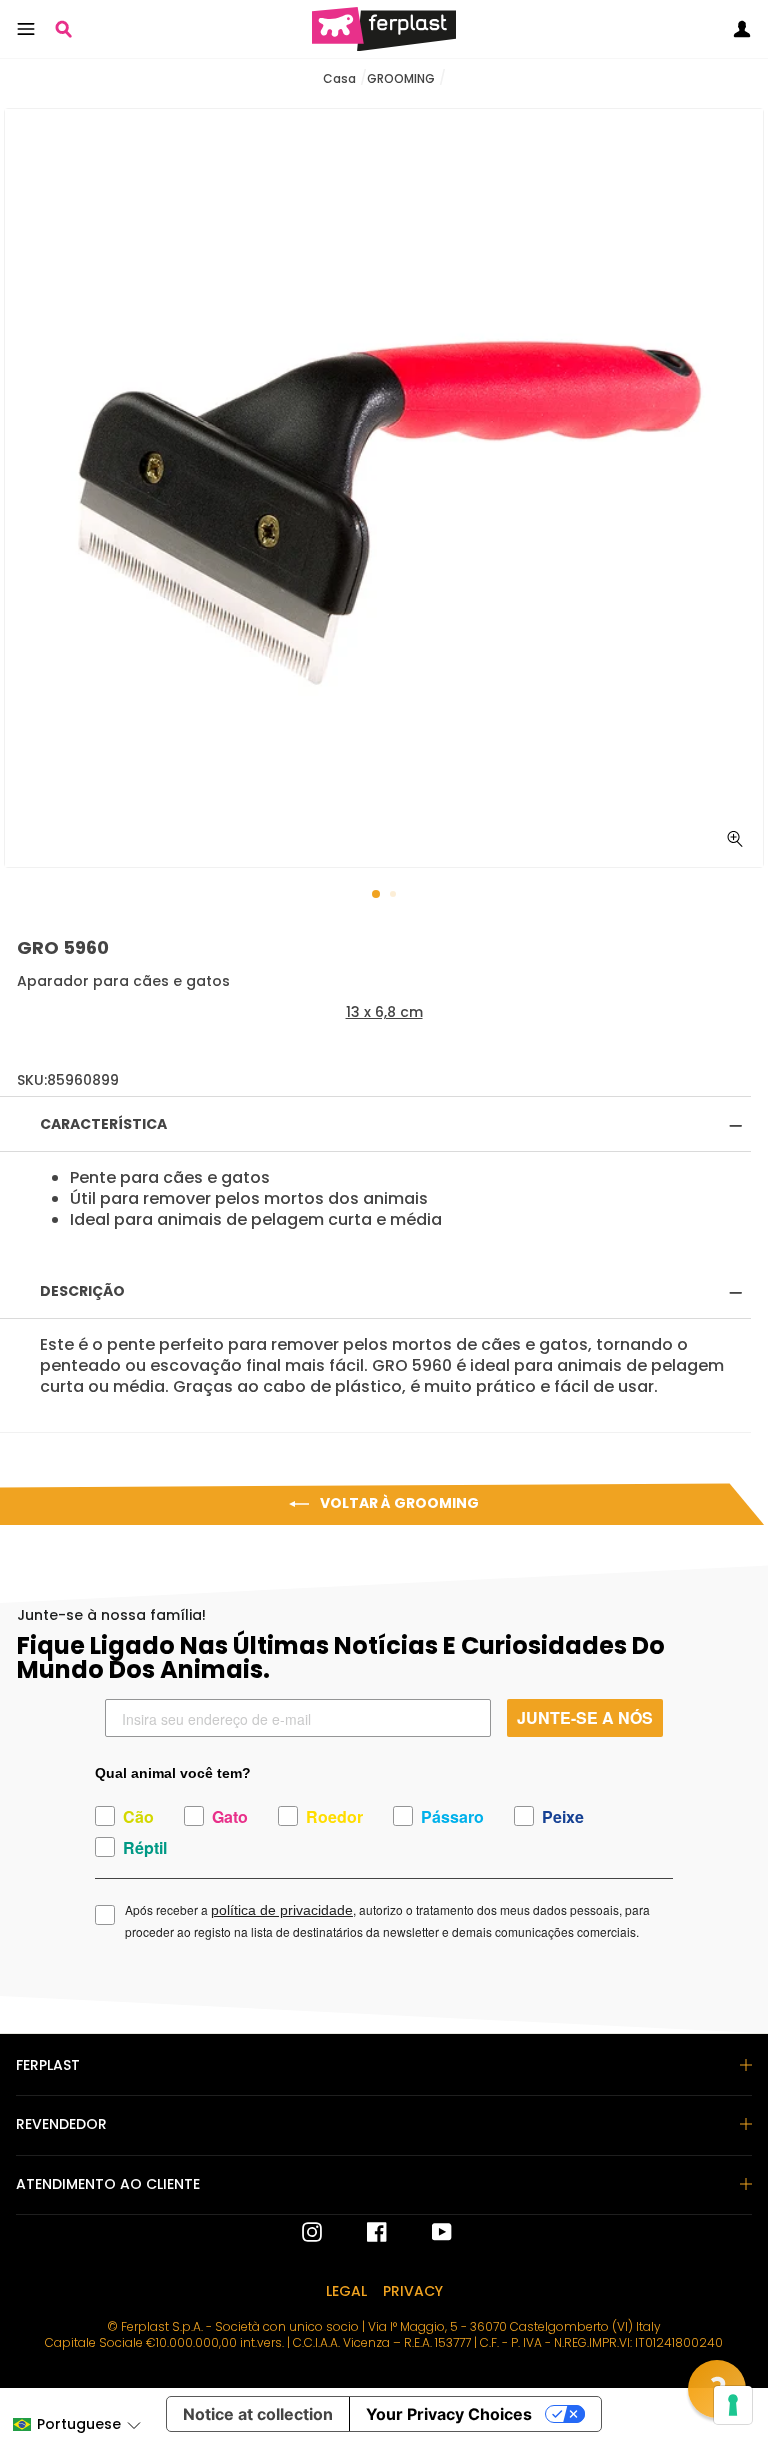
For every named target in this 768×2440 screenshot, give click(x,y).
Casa (339, 78)
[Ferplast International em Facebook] (362, 2232)
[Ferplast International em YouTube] (427, 2232)
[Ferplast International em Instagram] (312, 2232)
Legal (346, 2291)
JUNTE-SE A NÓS (585, 1717)
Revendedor (61, 2124)
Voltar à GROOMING (398, 1503)
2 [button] (395, 896)
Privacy (413, 2291)
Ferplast (48, 2065)
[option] (384, 488)
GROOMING (401, 78)
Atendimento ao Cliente (108, 2184)
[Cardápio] (26, 29)
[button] (76, 2424)
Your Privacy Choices (449, 2414)
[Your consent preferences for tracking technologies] (733, 2405)
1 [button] (377, 895)
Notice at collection (258, 2414)
